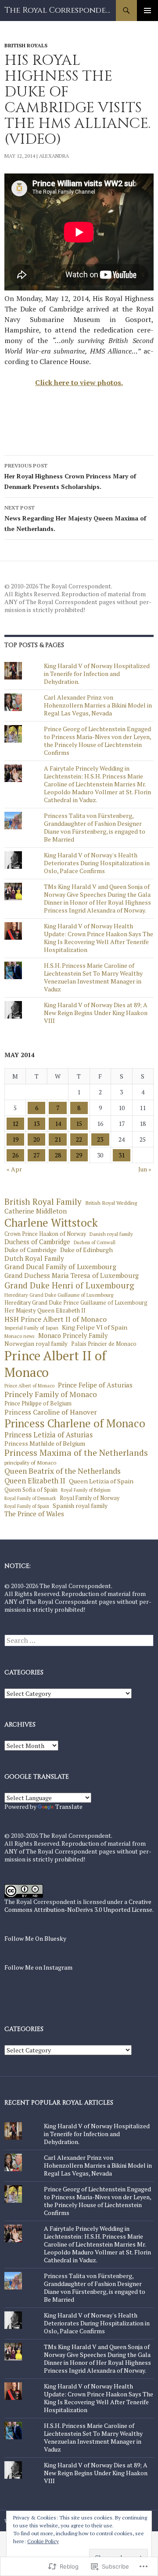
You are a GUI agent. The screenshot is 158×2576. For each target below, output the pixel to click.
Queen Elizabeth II (35, 1481)
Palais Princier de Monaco (104, 1344)
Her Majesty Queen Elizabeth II (45, 1311)
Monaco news (20, 1336)
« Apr (14, 1169)
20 (36, 1139)
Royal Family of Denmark (30, 1499)
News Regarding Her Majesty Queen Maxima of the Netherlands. (75, 518)
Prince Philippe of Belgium (38, 1404)
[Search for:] (79, 1640)
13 (36, 1123)
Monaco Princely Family (73, 1336)
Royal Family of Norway (90, 1498)
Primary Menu (147, 11)
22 (79, 1139)
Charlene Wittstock (51, 1223)
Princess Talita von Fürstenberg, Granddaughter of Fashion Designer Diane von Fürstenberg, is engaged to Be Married (95, 827)
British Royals (26, 45)
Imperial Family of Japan (31, 1328)
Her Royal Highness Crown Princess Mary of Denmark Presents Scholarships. (70, 476)
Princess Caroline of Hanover (51, 1412)
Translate (69, 1806)
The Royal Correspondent (60, 10)
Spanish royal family (80, 1506)
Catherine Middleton (36, 1211)
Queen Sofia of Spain (31, 1490)
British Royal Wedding (111, 1203)
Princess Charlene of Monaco (75, 1423)
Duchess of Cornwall (95, 1243)
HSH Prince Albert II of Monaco (56, 1319)
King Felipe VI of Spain (95, 1327)
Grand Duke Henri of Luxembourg (69, 1285)
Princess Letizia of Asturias (48, 1435)
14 (58, 1123)
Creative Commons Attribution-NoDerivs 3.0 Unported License (78, 1905)
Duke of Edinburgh (86, 1250)
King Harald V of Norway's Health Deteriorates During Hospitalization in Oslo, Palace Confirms (97, 863)
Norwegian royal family (36, 1344)
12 (15, 1123)
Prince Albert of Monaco (29, 1386)
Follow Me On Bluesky (35, 1938)
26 (15, 1155)
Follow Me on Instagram (38, 1967)
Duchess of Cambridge (37, 1242)
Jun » (145, 1169)
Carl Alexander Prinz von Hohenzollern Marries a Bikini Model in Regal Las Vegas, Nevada (98, 705)
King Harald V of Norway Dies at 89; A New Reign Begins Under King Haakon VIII (96, 1013)
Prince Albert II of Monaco (55, 1364)
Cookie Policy (43, 2541)
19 (15, 1139)
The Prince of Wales (34, 1514)
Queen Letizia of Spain (101, 1481)
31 (122, 1155)
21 (58, 1139)
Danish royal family (111, 1234)
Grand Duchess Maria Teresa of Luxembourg (72, 1276)
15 (79, 1123)
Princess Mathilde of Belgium (45, 1444)
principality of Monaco (30, 1463)
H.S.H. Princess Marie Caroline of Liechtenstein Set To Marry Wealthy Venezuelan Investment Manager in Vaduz (93, 977)
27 (36, 1155)
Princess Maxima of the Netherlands (76, 1453)
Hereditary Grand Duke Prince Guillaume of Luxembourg (76, 1303)
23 (100, 1139)
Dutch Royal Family (34, 1258)
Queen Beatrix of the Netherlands (63, 1471)
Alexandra (54, 156)
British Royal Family (43, 1202)
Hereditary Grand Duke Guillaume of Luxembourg (59, 1295)
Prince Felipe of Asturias (95, 1385)
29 (79, 1155)
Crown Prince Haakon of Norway (45, 1234)
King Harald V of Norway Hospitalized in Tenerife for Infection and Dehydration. (97, 674)
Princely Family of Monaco (51, 1394)
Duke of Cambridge (31, 1250)
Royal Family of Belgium (86, 1490)
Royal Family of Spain (27, 1506)
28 (58, 1155)
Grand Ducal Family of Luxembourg (60, 1267)
